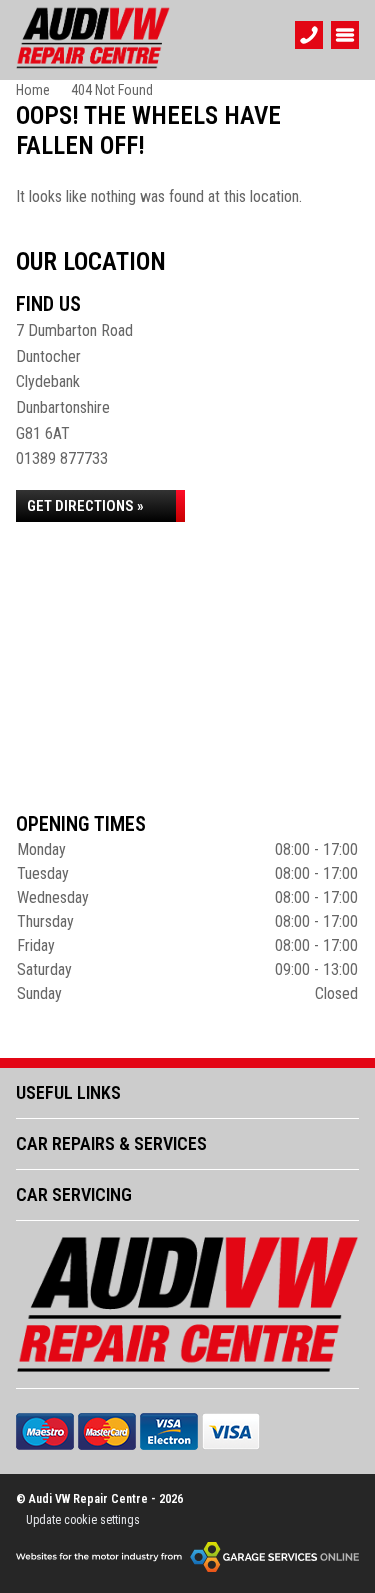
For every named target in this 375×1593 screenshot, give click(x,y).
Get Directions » (85, 506)
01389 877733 (62, 458)
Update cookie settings (83, 1520)
